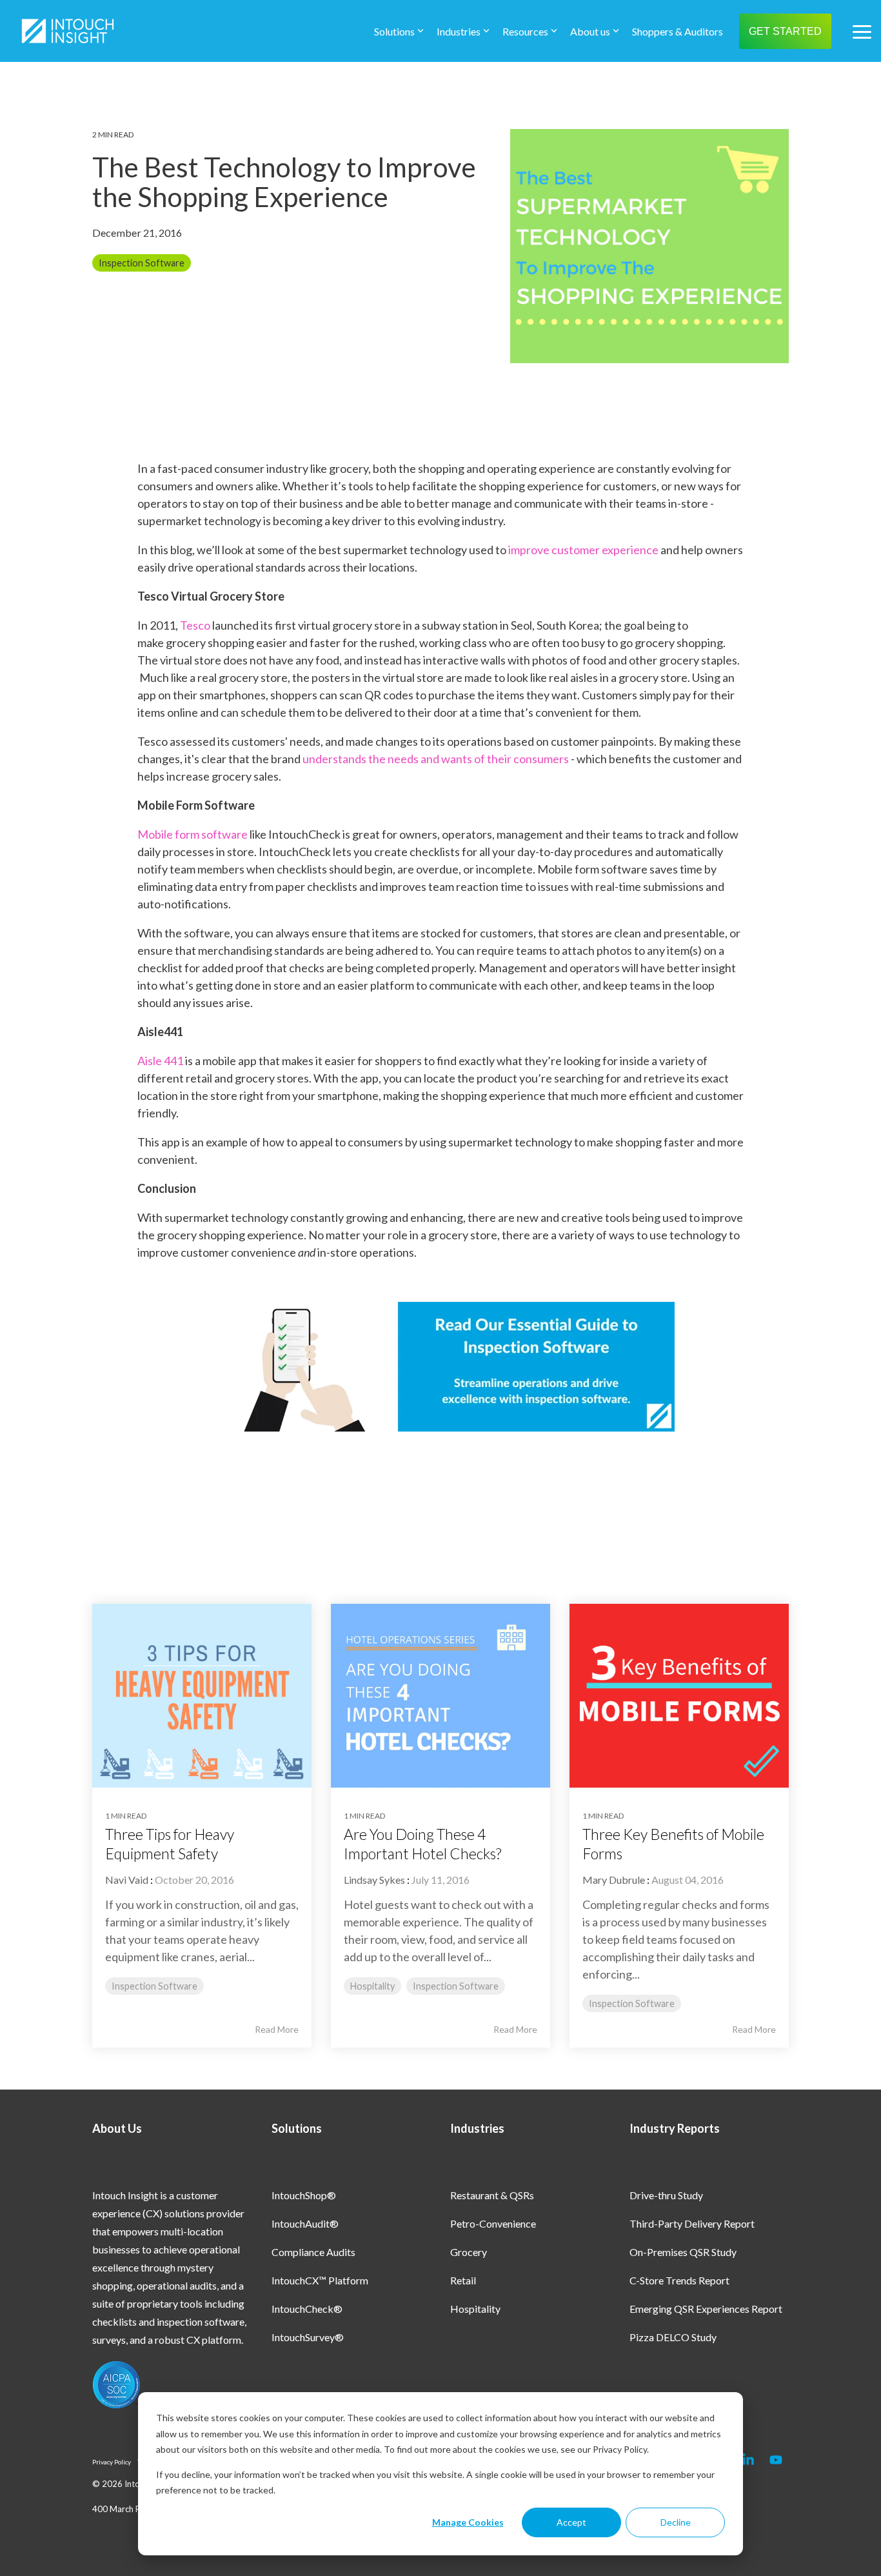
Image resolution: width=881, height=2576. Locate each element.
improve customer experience (583, 550)
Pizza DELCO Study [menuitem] (673, 2337)
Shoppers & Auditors (678, 31)
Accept (571, 2522)
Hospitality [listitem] (372, 1986)
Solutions (394, 31)
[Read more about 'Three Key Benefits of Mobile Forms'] (679, 1696)
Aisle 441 (160, 1061)
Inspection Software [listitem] (154, 1986)
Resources (525, 31)
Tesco (195, 625)
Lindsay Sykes (374, 1880)
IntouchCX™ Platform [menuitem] (320, 2280)
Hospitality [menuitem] (475, 2309)
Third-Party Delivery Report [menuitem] (692, 2223)
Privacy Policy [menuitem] (112, 2462)
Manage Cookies (468, 2522)
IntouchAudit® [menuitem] (305, 2223)
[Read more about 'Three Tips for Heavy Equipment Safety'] (202, 1696)
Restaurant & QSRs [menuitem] (492, 2195)
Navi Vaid (127, 1880)
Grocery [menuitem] (469, 2252)
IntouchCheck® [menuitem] (307, 2309)
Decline (676, 2522)
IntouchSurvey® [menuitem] (308, 2337)
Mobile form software (193, 834)
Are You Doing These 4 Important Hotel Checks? (422, 1844)
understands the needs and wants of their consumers (436, 759)
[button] (862, 31)
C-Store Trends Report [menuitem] (679, 2280)
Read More (277, 2030)
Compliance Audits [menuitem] (313, 2252)
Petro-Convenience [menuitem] (493, 2223)
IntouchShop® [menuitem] (304, 2195)
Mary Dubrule (614, 1880)
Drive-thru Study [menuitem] (666, 2195)
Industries (459, 31)
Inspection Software (142, 263)
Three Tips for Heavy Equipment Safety (170, 1844)
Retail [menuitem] (463, 2280)
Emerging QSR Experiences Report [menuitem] (706, 2309)
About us (590, 31)
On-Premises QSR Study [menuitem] (683, 2252)
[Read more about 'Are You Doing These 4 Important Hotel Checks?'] (440, 1696)
